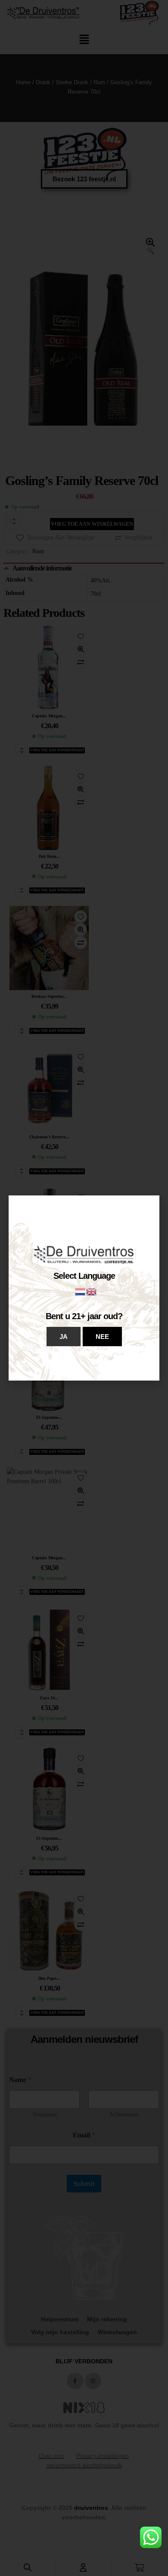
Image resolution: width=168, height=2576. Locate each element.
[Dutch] (81, 1291)
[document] (84, 1288)
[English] (92, 1291)
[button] (64, 1337)
